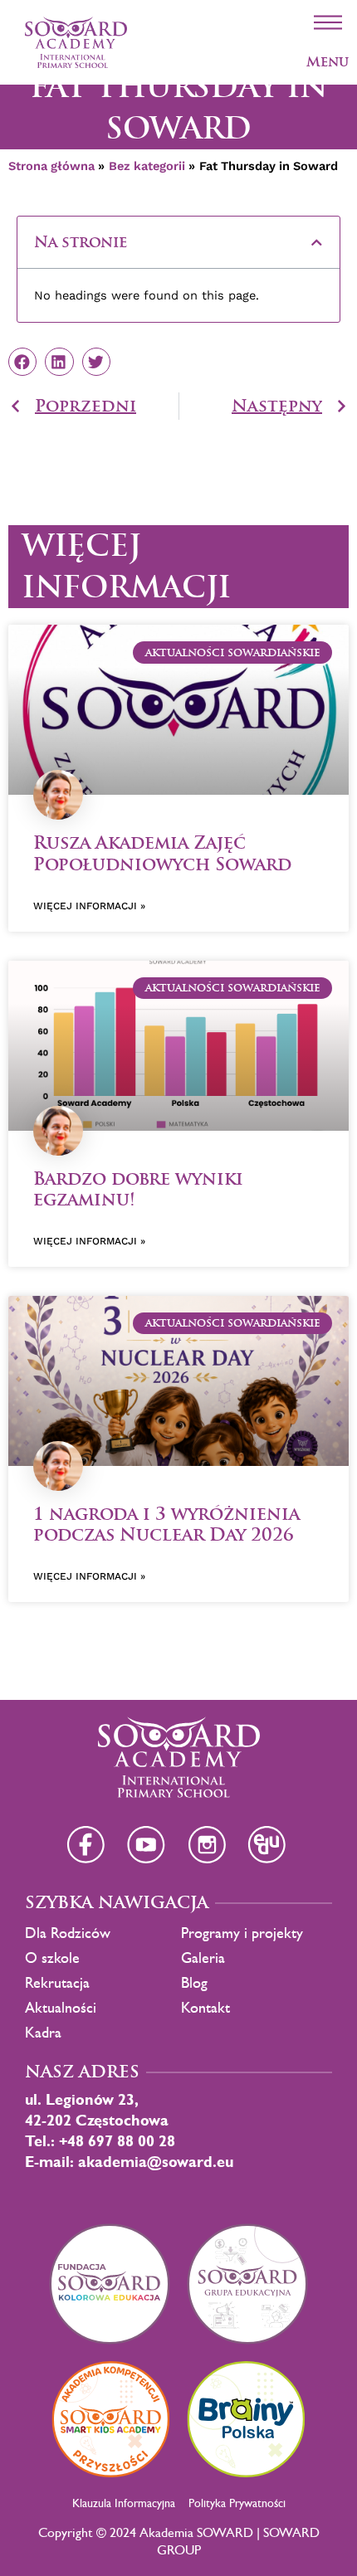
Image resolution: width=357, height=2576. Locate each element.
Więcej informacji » (89, 906)
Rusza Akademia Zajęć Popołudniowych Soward (162, 853)
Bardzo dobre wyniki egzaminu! (138, 1189)
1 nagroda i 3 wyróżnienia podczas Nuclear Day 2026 (166, 1524)
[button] (317, 243)
